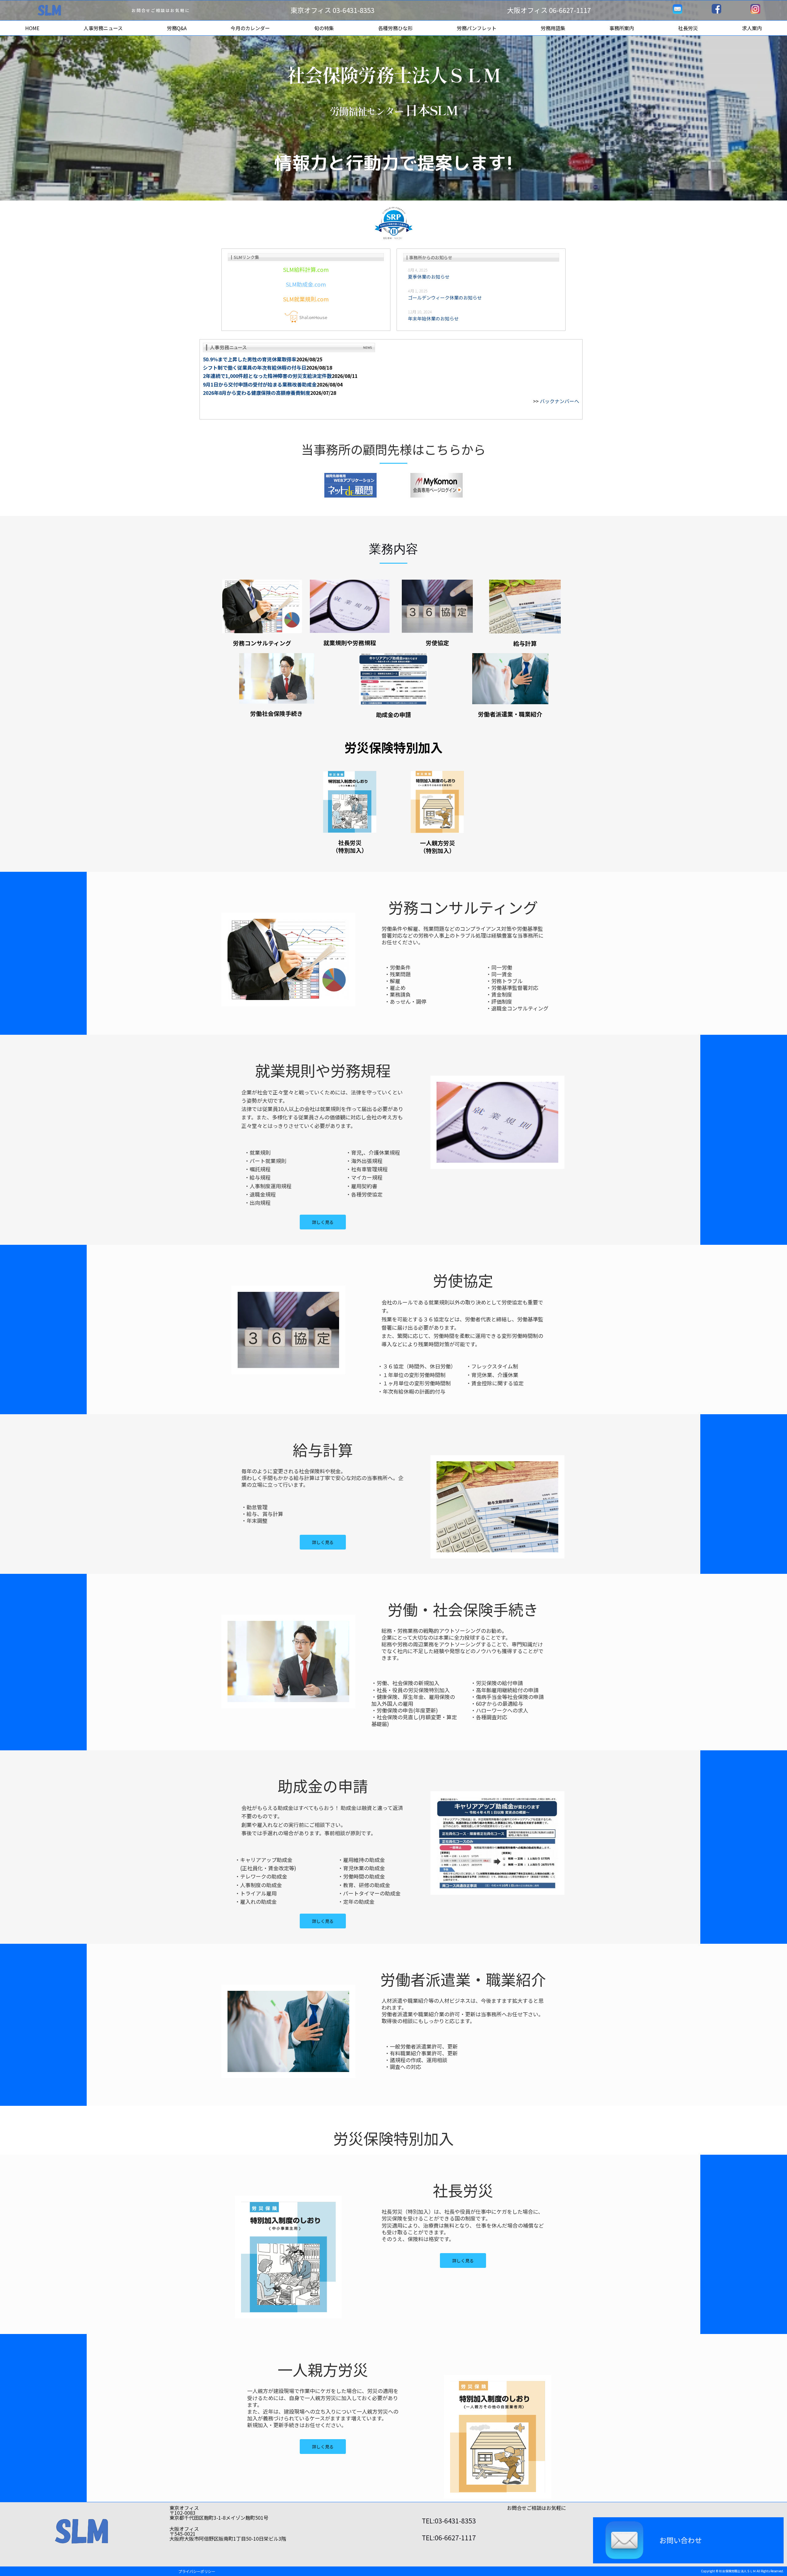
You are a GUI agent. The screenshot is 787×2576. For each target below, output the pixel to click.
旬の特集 (324, 28)
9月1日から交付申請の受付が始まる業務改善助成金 (260, 384)
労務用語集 (553, 28)
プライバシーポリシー (197, 2571)
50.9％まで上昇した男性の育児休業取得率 (250, 359)
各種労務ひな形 (395, 28)
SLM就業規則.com (306, 299)
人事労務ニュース (103, 28)
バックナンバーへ (560, 401)
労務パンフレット (477, 28)
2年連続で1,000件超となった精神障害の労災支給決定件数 (267, 376)
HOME (32, 28)
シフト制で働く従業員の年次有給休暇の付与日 (255, 367)
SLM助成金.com (306, 284)
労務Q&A (177, 28)
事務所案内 (622, 28)
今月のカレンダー (250, 28)
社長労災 (688, 28)
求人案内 (752, 28)
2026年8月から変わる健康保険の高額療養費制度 (257, 393)
